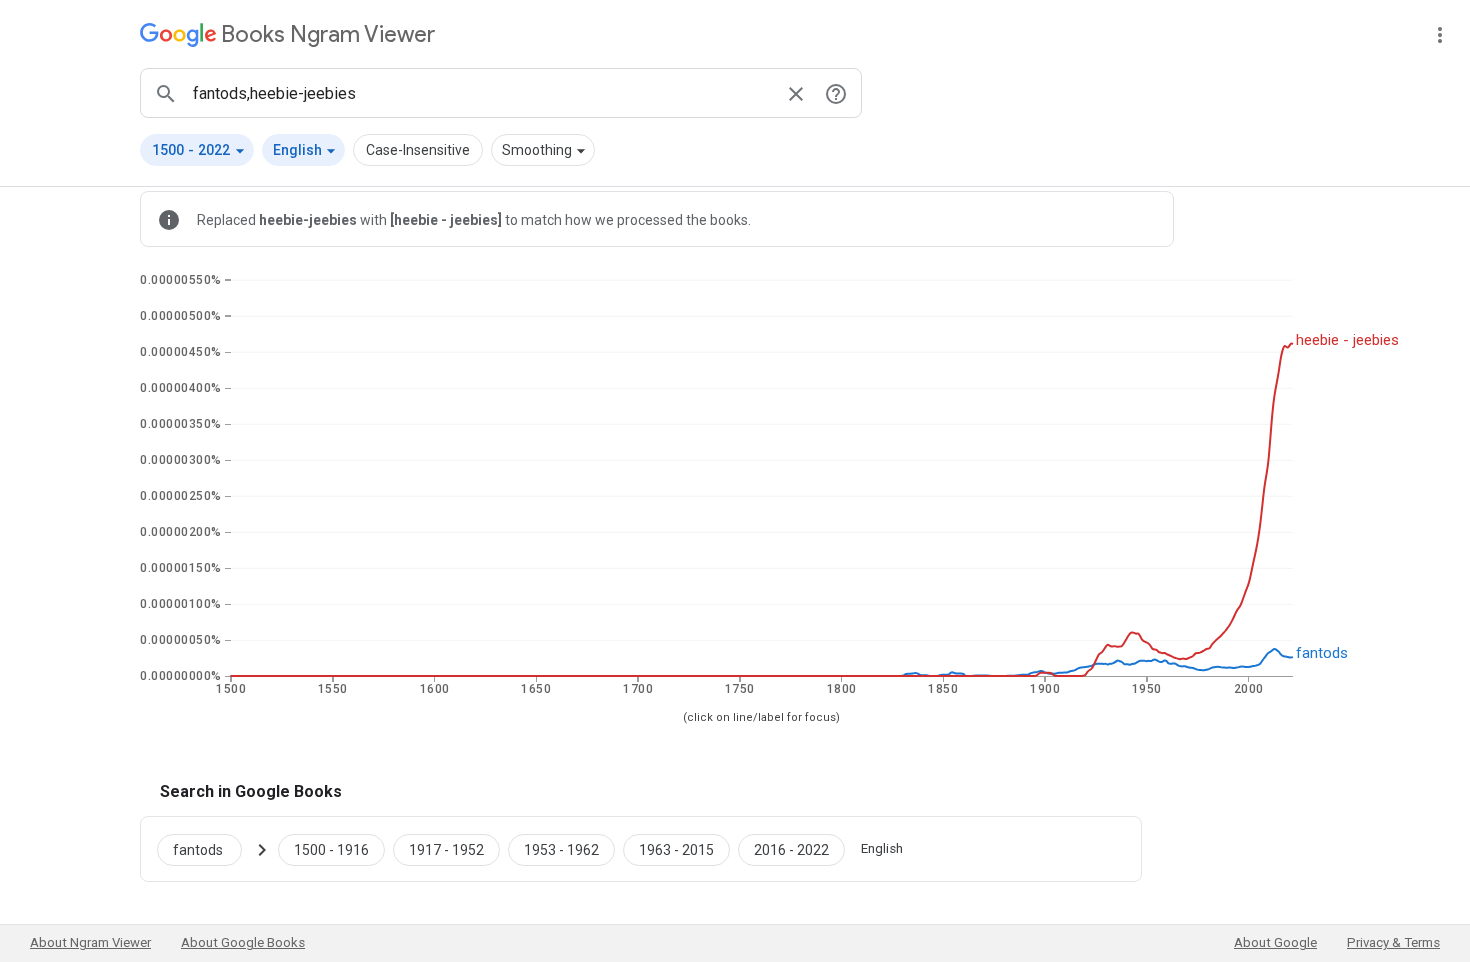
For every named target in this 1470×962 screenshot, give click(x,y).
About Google (1275, 942)
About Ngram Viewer (90, 942)
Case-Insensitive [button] (418, 150)
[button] (197, 150)
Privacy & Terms (1393, 942)
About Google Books (243, 942)
